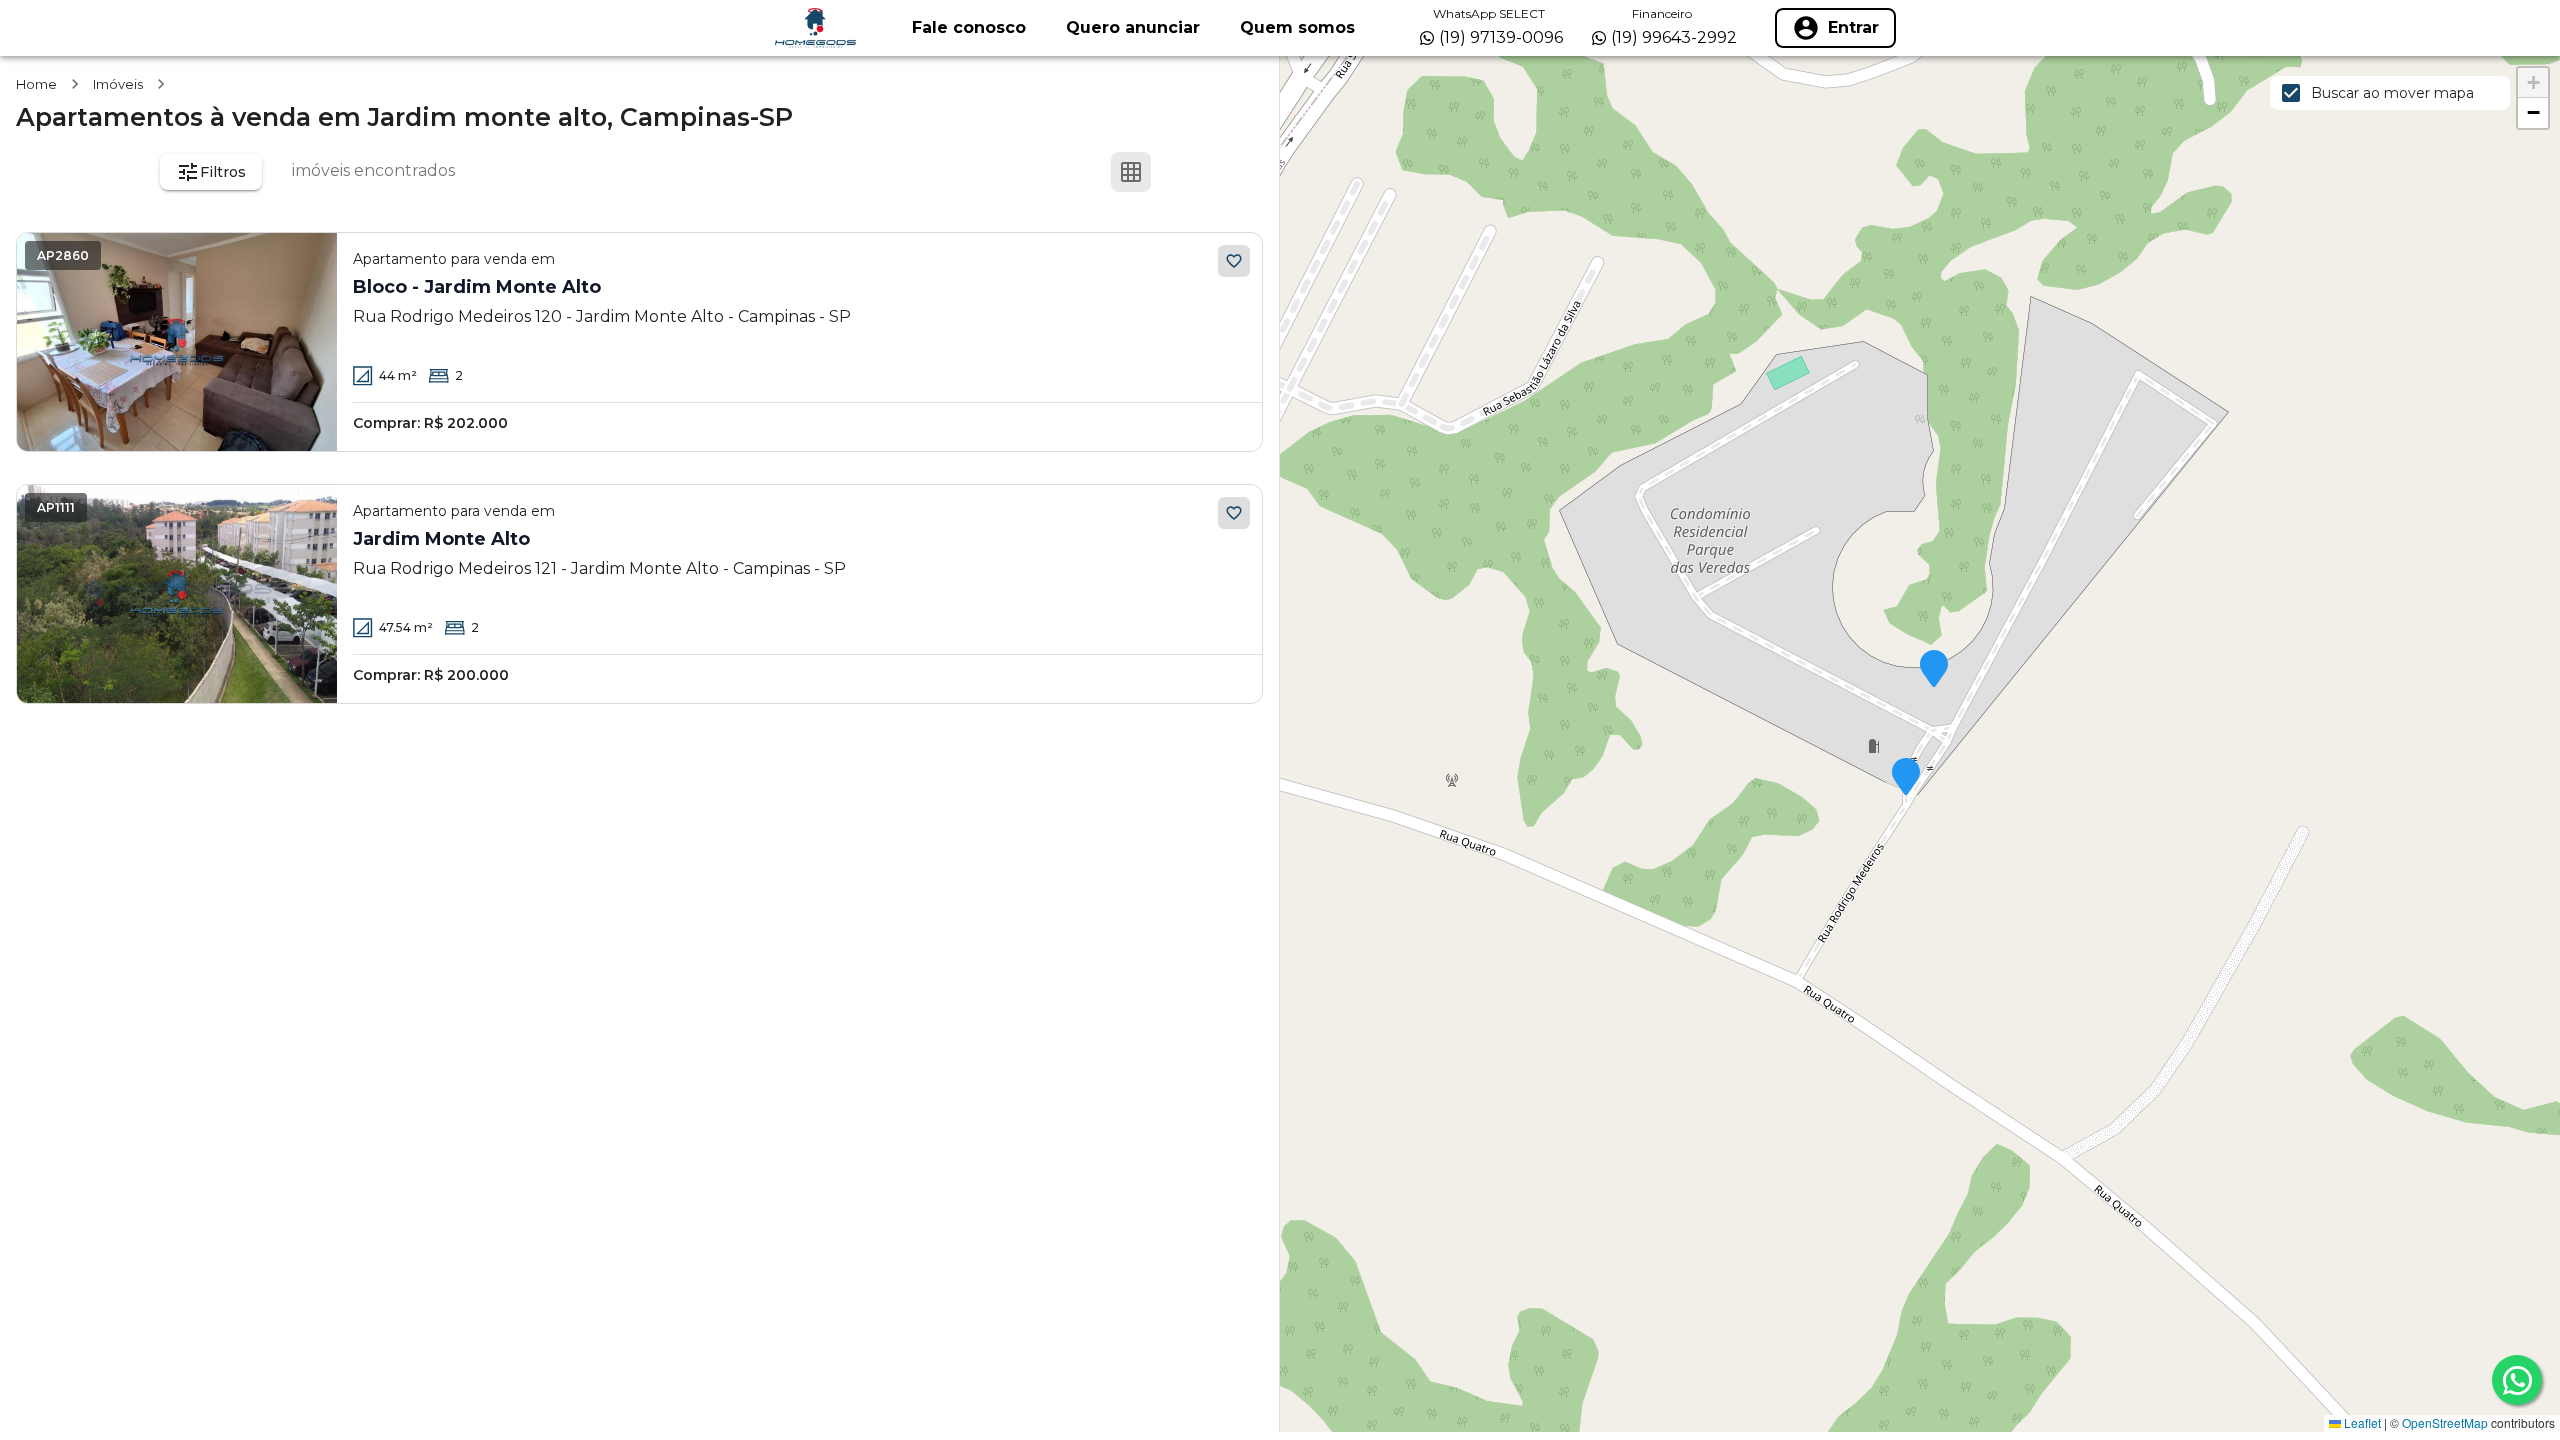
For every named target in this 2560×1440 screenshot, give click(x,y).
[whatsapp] (2517, 1380)
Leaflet (2361, 1422)
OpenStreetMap (2445, 1422)
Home (36, 84)
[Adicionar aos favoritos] (1234, 261)
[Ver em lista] (1179, 172)
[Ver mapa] (1227, 172)
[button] (1934, 670)
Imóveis (118, 84)
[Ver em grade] (1131, 172)
